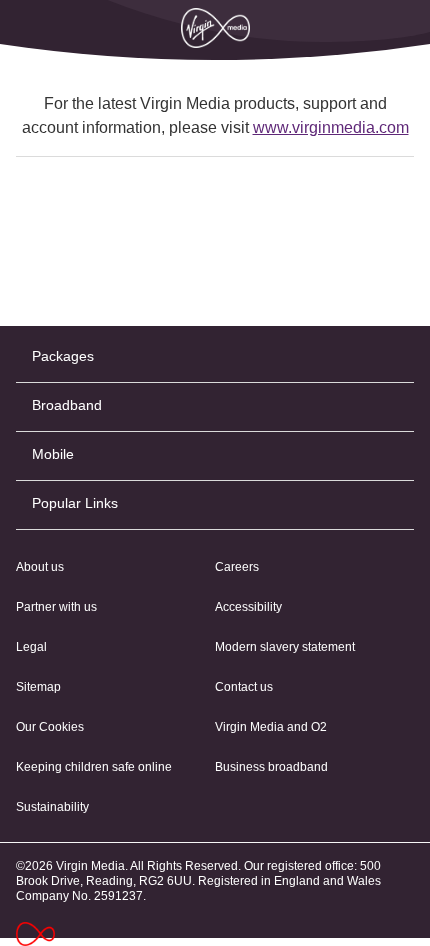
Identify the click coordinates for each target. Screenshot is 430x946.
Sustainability (52, 807)
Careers (237, 567)
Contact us (244, 687)
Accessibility (248, 607)
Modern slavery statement (285, 647)
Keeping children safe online (94, 767)
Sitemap (38, 687)
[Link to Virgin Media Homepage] (43, 934)
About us (40, 567)
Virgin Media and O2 (271, 727)
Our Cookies (50, 727)
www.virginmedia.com (331, 127)
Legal (31, 647)
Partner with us (56, 607)
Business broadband (271, 767)
